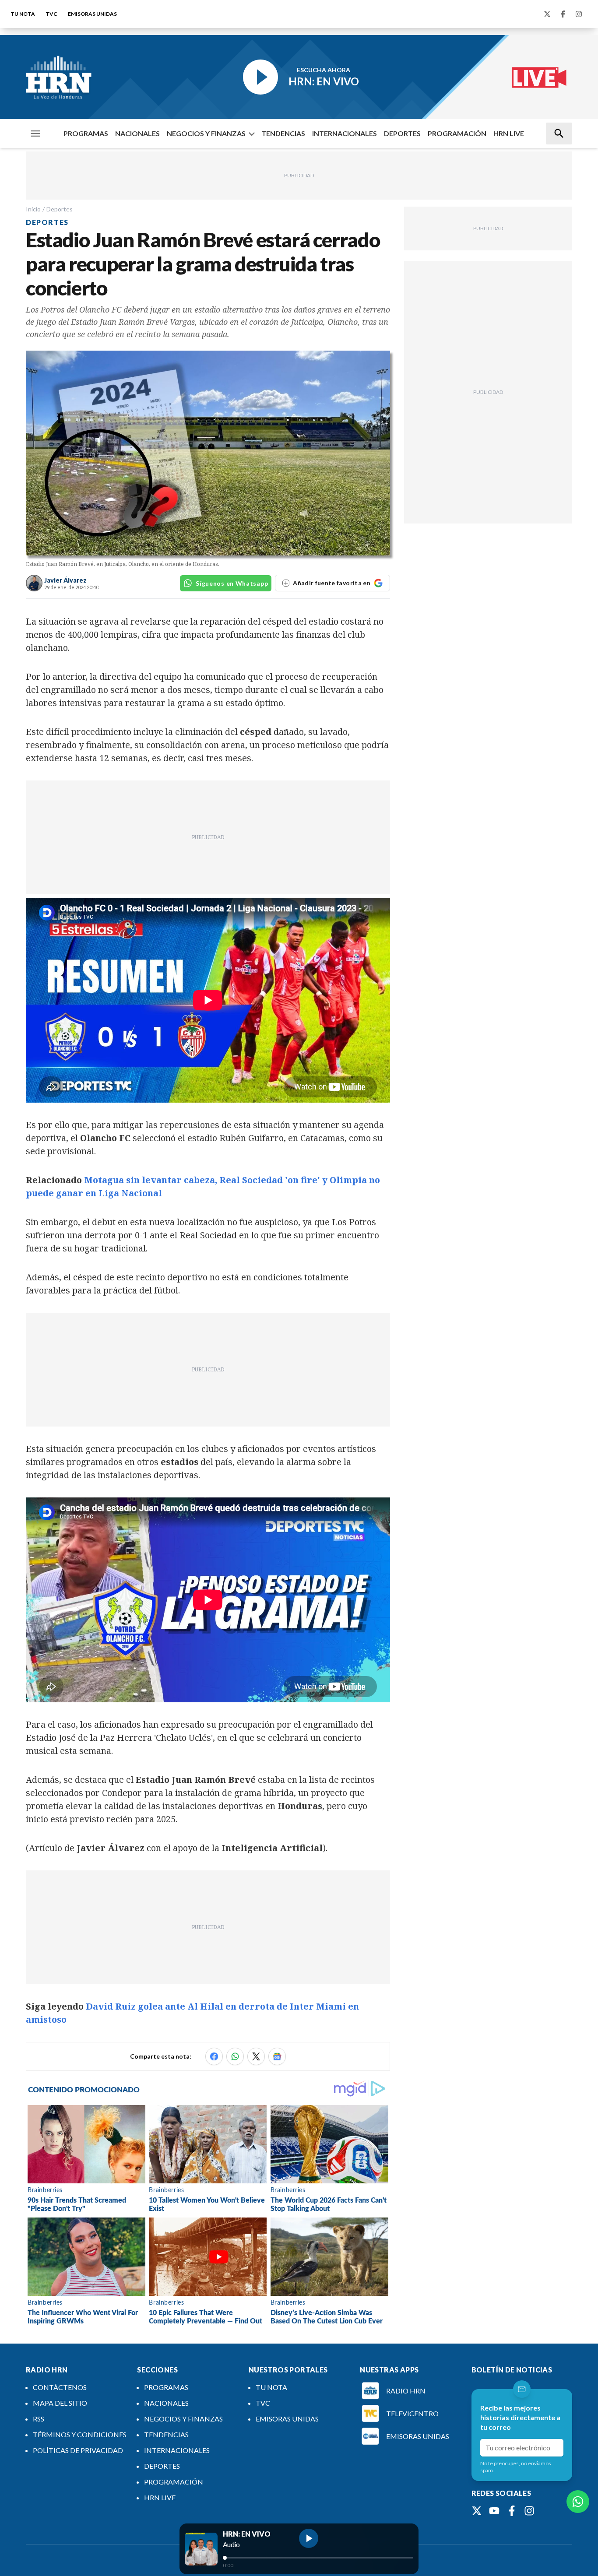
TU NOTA (23, 14)
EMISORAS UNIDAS (92, 14)
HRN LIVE (509, 133)
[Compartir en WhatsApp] (235, 2056)
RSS (39, 2419)
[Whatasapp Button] (578, 2502)
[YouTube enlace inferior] (494, 2511)
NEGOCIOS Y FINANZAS (206, 133)
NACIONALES (137, 133)
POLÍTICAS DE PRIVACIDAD (78, 2450)
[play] (309, 2538)
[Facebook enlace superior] (563, 14)
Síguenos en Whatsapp (232, 583)
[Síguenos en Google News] (277, 2056)
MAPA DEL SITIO (60, 2403)
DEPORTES (402, 133)
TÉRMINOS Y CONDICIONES (80, 2434)
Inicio (33, 209)
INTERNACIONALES (345, 133)
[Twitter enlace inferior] (477, 2511)
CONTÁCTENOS (60, 2387)
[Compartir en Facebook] (214, 2056)
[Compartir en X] (256, 2056)
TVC (51, 14)
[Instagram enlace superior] (579, 14)
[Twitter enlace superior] (547, 14)
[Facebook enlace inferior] (512, 2511)
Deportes (60, 209)
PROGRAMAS (86, 133)
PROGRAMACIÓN (457, 133)
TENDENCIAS (283, 133)
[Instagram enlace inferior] (529, 2511)
